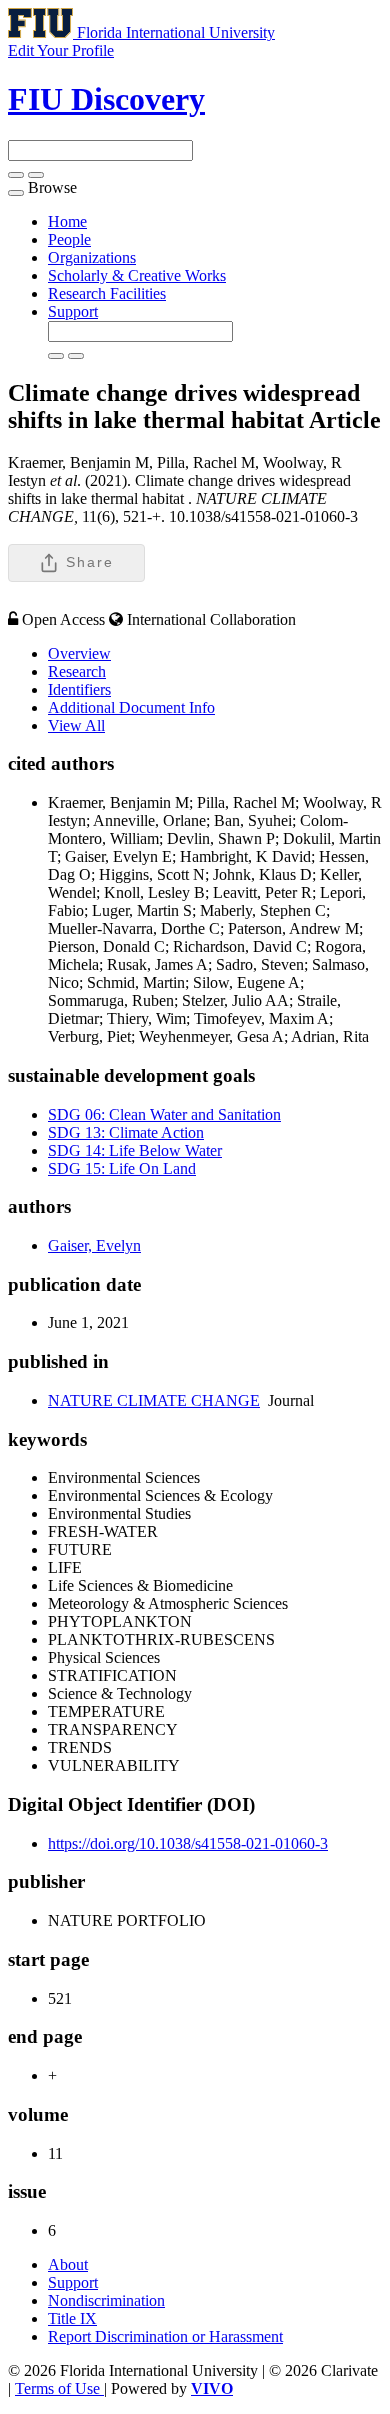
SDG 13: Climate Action (126, 1132)
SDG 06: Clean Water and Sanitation (164, 1114)
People (69, 239)
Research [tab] (77, 671)
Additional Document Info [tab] (131, 707)
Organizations (92, 257)
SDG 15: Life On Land (122, 1168)
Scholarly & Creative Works (137, 275)
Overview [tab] (79, 653)
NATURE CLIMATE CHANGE (154, 1400)
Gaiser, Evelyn (94, 1245)
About (68, 2264)
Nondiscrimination (106, 2300)
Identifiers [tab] (79, 689)
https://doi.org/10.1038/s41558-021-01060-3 (188, 1843)
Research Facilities (107, 293)
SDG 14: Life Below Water (135, 1150)
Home (67, 221)
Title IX (72, 2318)
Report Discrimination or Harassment (165, 2336)
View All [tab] (76, 725)
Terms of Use (59, 2388)
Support (73, 311)
